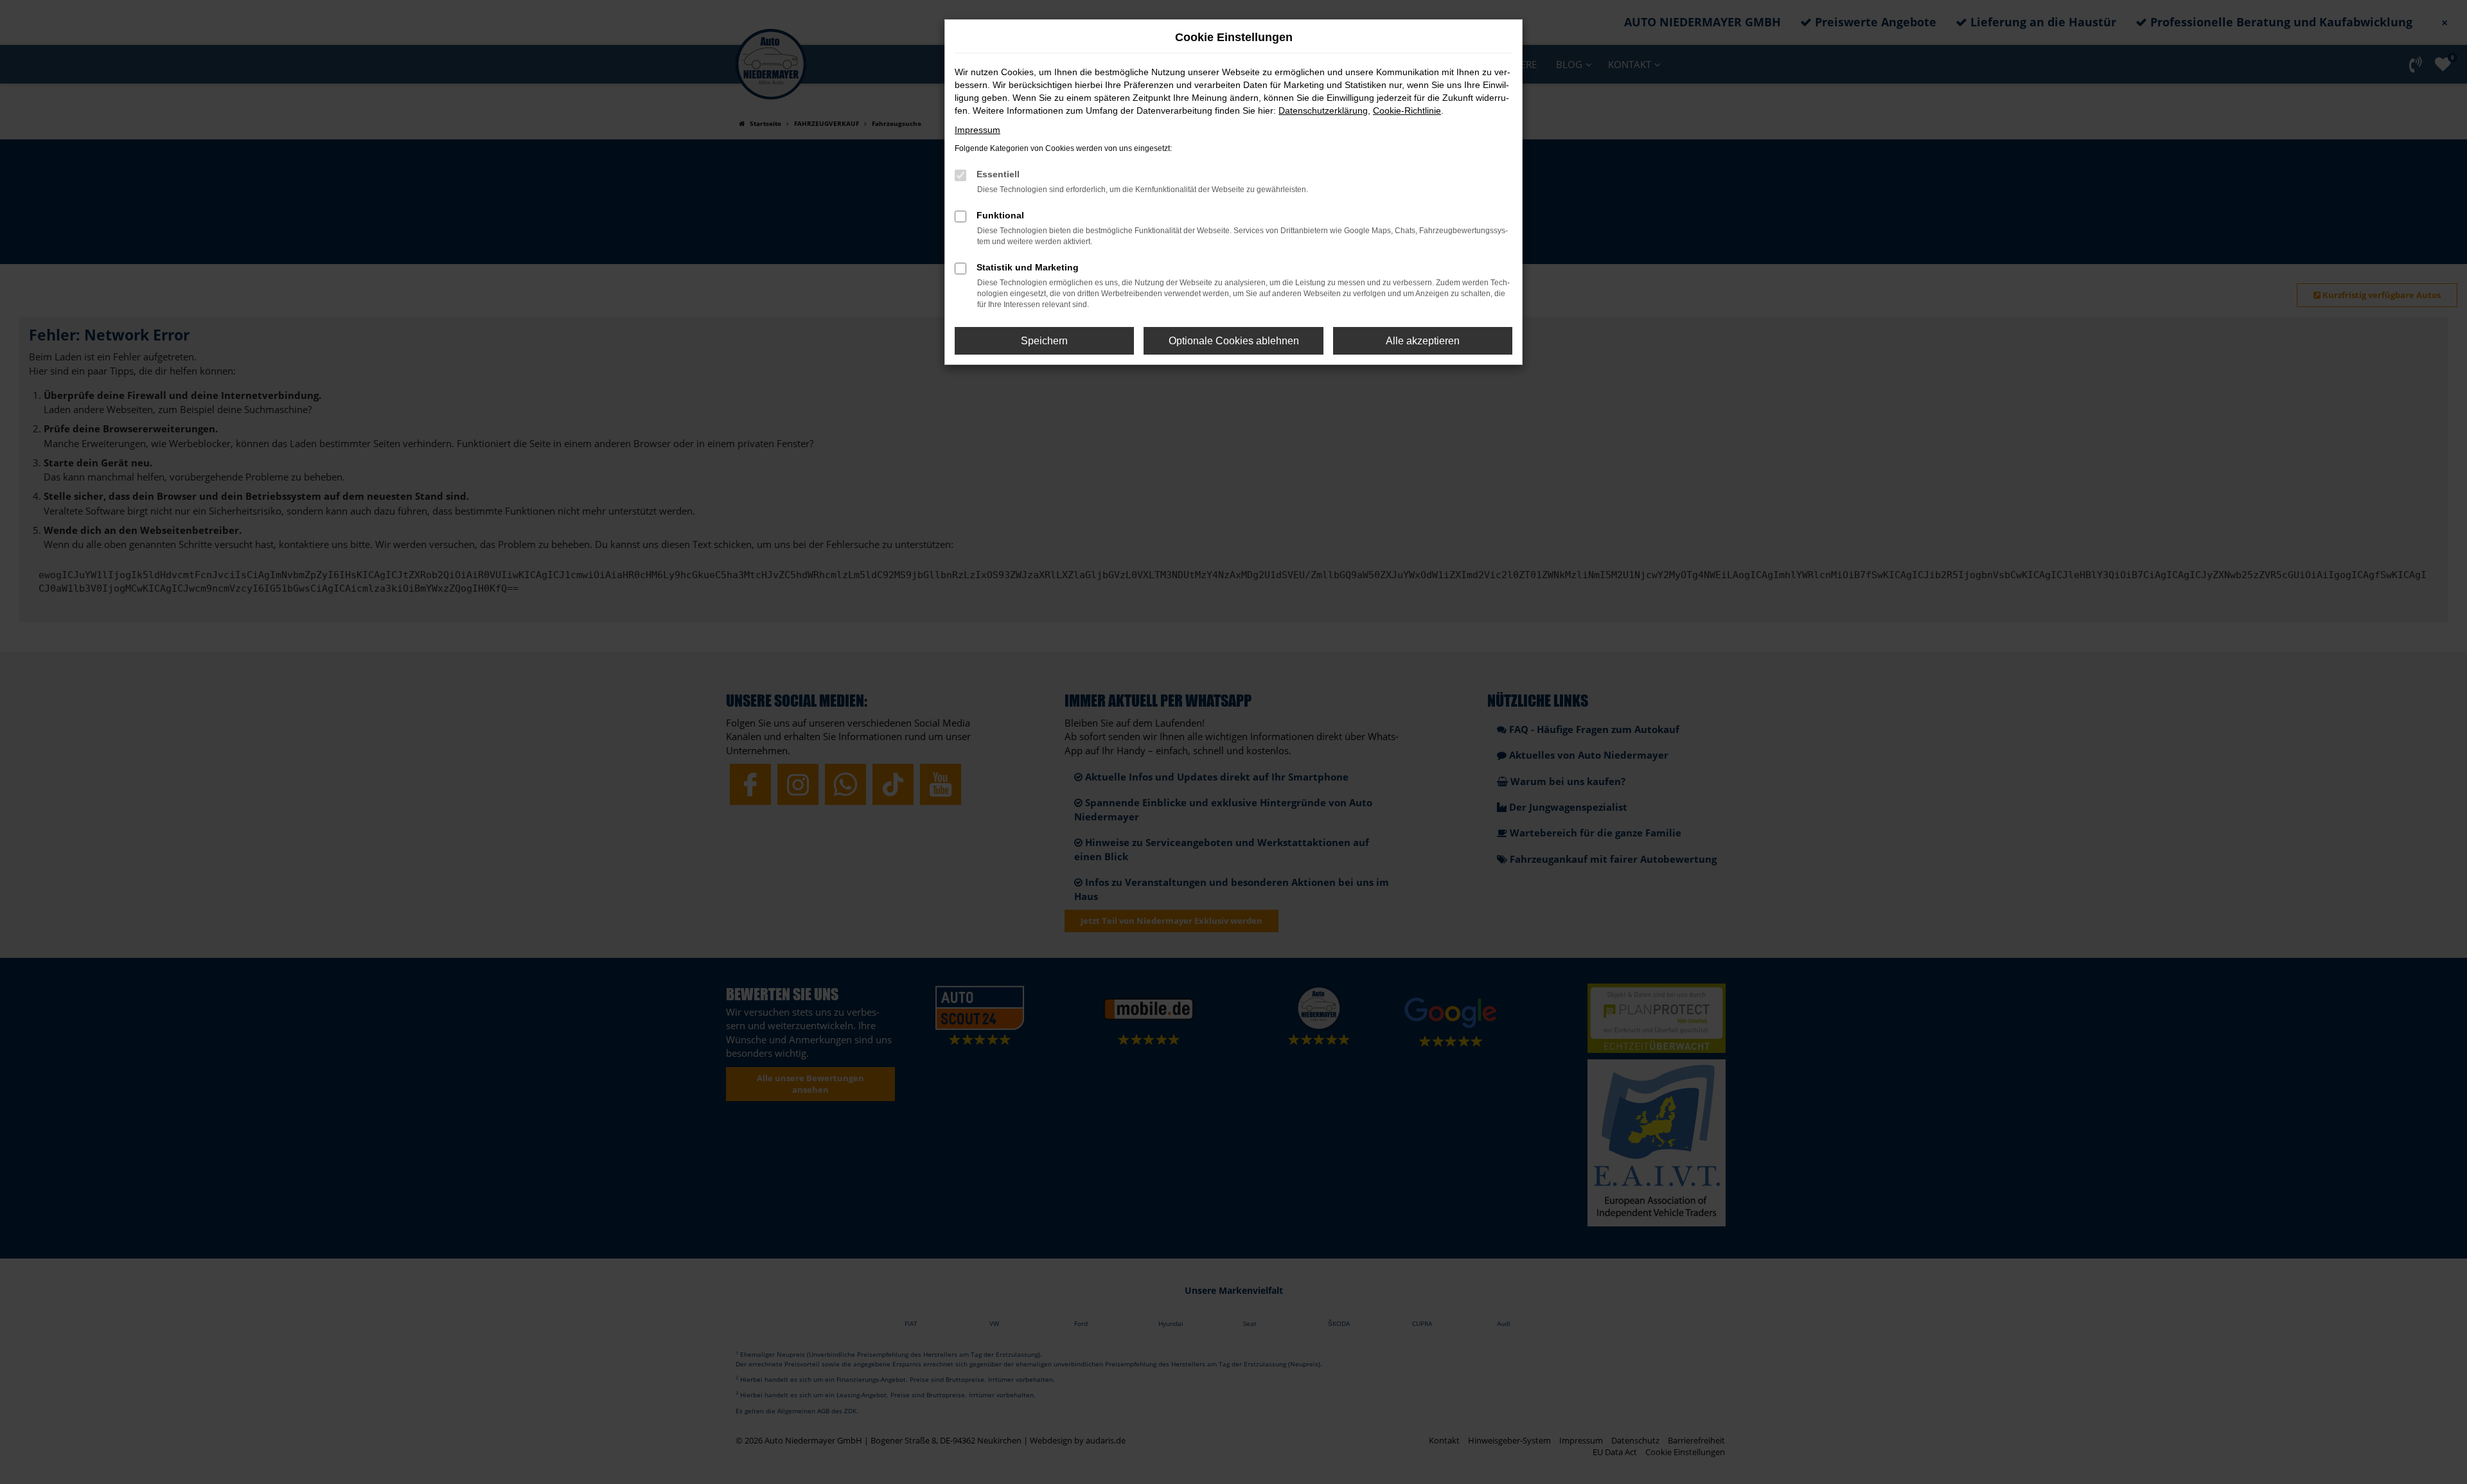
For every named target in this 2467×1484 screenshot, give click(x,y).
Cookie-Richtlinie (1407, 110)
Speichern (1044, 341)
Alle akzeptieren (1423, 341)
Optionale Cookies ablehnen (1234, 341)
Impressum (977, 130)
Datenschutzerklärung (1323, 110)
